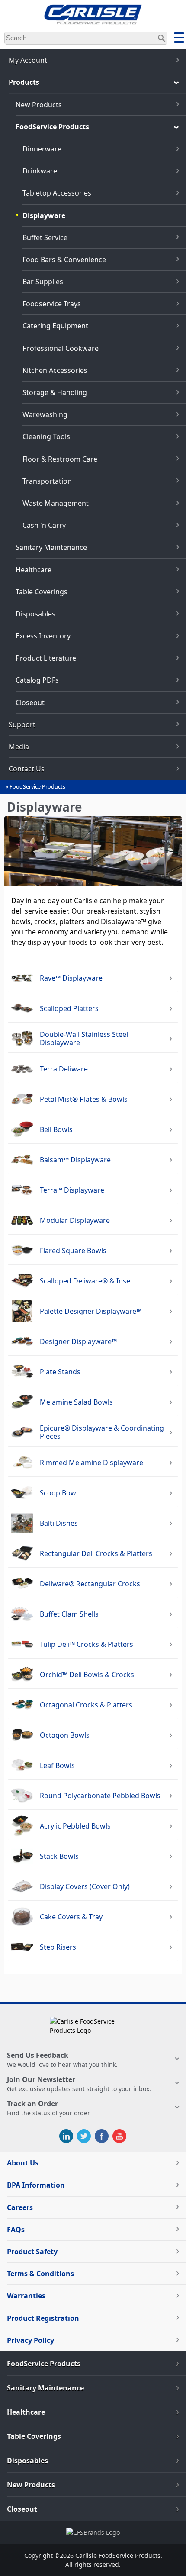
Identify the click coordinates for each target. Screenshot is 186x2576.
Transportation (47, 481)
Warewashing (45, 414)
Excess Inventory (43, 636)
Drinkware (40, 171)
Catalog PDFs (37, 680)
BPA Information (36, 2185)
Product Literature (46, 658)
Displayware (44, 215)
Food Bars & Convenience (64, 260)
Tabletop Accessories (57, 193)
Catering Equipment (55, 326)
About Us (23, 2163)
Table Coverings (42, 592)
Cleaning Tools (46, 436)
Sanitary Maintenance (51, 547)
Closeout (30, 703)
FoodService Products (52, 127)
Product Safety (32, 2252)
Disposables (35, 614)
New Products (39, 105)
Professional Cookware (61, 348)
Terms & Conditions (40, 2274)
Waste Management (56, 503)
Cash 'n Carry (44, 525)
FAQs (16, 2230)
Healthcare (34, 570)
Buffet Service (45, 237)
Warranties (26, 2296)
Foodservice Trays (52, 304)
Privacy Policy (30, 2340)
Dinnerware (42, 149)
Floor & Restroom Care (60, 459)
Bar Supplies (43, 282)
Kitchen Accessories (55, 370)
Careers (20, 2207)
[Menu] (179, 39)
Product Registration (43, 2318)
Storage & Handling (55, 392)
